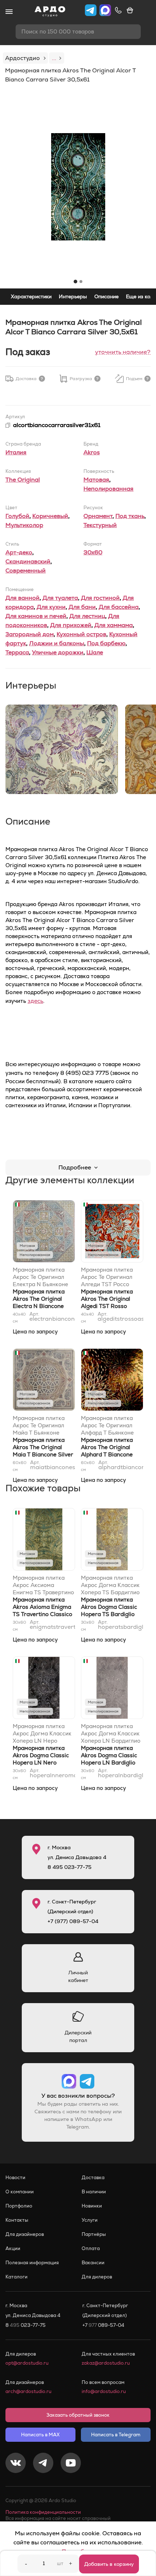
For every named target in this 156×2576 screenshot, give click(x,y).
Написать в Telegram (116, 2435)
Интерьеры (73, 296)
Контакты (17, 2220)
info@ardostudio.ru (104, 2391)
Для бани (82, 607)
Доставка (93, 2178)
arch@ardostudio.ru (28, 2391)
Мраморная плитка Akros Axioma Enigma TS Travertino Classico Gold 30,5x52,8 (42, 1610)
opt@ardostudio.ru (27, 2363)
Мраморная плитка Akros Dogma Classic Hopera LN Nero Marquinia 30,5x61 (41, 1759)
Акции (13, 2248)
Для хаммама (114, 625)
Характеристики (31, 296)
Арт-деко (19, 552)
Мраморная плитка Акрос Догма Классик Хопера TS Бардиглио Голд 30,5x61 (110, 1585)
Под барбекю (106, 643)
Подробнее (75, 1167)
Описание (106, 296)
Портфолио (19, 2206)
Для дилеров (97, 2277)
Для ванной (22, 598)
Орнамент (98, 516)
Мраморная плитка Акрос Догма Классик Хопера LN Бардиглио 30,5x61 (111, 1734)
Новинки (92, 2206)
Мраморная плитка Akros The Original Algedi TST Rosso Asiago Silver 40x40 (108, 1302)
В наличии (94, 2192)
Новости (15, 2178)
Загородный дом (30, 634)
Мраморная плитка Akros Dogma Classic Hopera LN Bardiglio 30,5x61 (109, 1759)
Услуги (90, 2220)
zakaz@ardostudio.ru (106, 2363)
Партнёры (94, 2234)
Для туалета (60, 598)
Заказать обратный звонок (78, 2415)
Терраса (17, 652)
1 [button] (75, 282)
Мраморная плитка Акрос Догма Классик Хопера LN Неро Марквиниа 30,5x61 (42, 1734)
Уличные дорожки (58, 652)
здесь (35, 1001)
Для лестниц (87, 616)
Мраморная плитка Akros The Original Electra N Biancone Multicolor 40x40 (39, 1302)
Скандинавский (28, 561)
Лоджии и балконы (57, 643)
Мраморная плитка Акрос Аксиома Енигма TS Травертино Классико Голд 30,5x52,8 (43, 1585)
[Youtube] (71, 2464)
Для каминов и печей (36, 616)
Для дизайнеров (25, 2234)
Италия (16, 452)
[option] (78, 187)
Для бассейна (119, 607)
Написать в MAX (40, 2435)
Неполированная (108, 489)
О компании (20, 2192)
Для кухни (51, 607)
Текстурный (100, 525)
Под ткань (130, 516)
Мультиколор (24, 525)
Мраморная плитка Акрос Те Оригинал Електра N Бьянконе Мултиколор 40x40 (40, 1277)
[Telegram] (43, 2464)
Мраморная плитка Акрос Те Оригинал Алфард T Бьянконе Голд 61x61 (107, 1425)
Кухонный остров (81, 634)
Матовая (96, 480)
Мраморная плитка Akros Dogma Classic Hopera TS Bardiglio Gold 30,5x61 (109, 1610)
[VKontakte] (16, 2464)
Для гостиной (100, 598)
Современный (26, 571)
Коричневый (50, 516)
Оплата (91, 2248)
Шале (95, 652)
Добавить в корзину (109, 2564)
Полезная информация (32, 2263)
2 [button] (81, 282)
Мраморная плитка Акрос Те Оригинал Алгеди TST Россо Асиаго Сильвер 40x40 (107, 1277)
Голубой (17, 516)
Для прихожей (71, 625)
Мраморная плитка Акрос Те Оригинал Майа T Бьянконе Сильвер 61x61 (39, 1425)
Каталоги (17, 2277)
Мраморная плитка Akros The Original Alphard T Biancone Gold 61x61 (107, 1451)
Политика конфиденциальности (43, 2512)
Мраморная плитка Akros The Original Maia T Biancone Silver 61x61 (43, 1451)
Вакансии (93, 2263)
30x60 (93, 552)
